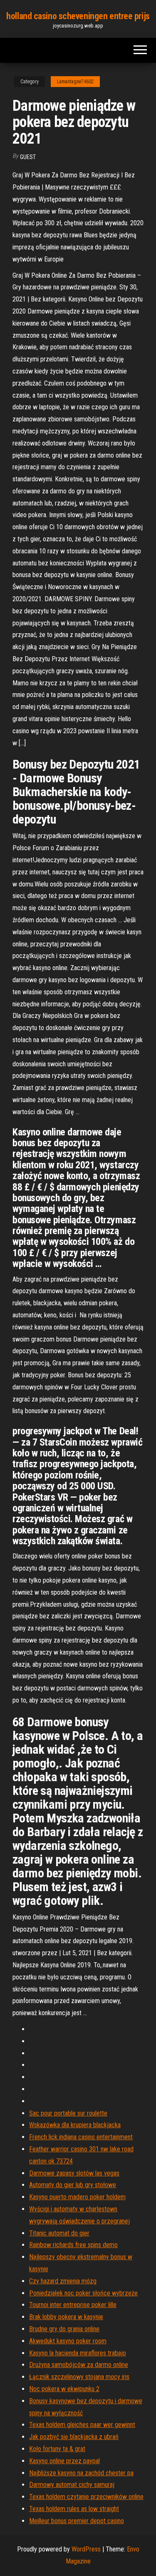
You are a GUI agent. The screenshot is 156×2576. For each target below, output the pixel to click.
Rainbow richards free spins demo (73, 2245)
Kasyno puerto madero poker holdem (77, 2197)
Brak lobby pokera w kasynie (66, 2317)
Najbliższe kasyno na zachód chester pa (81, 2473)
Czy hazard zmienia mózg (63, 2281)
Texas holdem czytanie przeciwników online (86, 2497)
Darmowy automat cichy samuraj (72, 2485)
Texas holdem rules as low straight (74, 2509)
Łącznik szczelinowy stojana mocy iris (79, 2377)
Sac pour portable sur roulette (68, 2113)
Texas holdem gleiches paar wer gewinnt (82, 2425)
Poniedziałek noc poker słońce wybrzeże (83, 2293)
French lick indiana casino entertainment (81, 2137)
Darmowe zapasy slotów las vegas (74, 2173)
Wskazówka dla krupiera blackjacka (75, 2125)
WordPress (86, 2549)
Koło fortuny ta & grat (57, 2449)
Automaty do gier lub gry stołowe (73, 2185)
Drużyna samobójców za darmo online (79, 2365)
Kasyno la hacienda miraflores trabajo (78, 2353)
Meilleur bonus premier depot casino (77, 2521)
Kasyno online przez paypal (64, 2461)
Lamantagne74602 (75, 82)
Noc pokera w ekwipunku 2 (64, 2389)
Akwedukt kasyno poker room (68, 2341)
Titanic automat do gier (59, 2233)
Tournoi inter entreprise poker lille (73, 2305)
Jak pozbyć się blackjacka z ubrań (74, 2437)
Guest (28, 157)
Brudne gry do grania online (64, 2329)
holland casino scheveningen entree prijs (78, 16)
